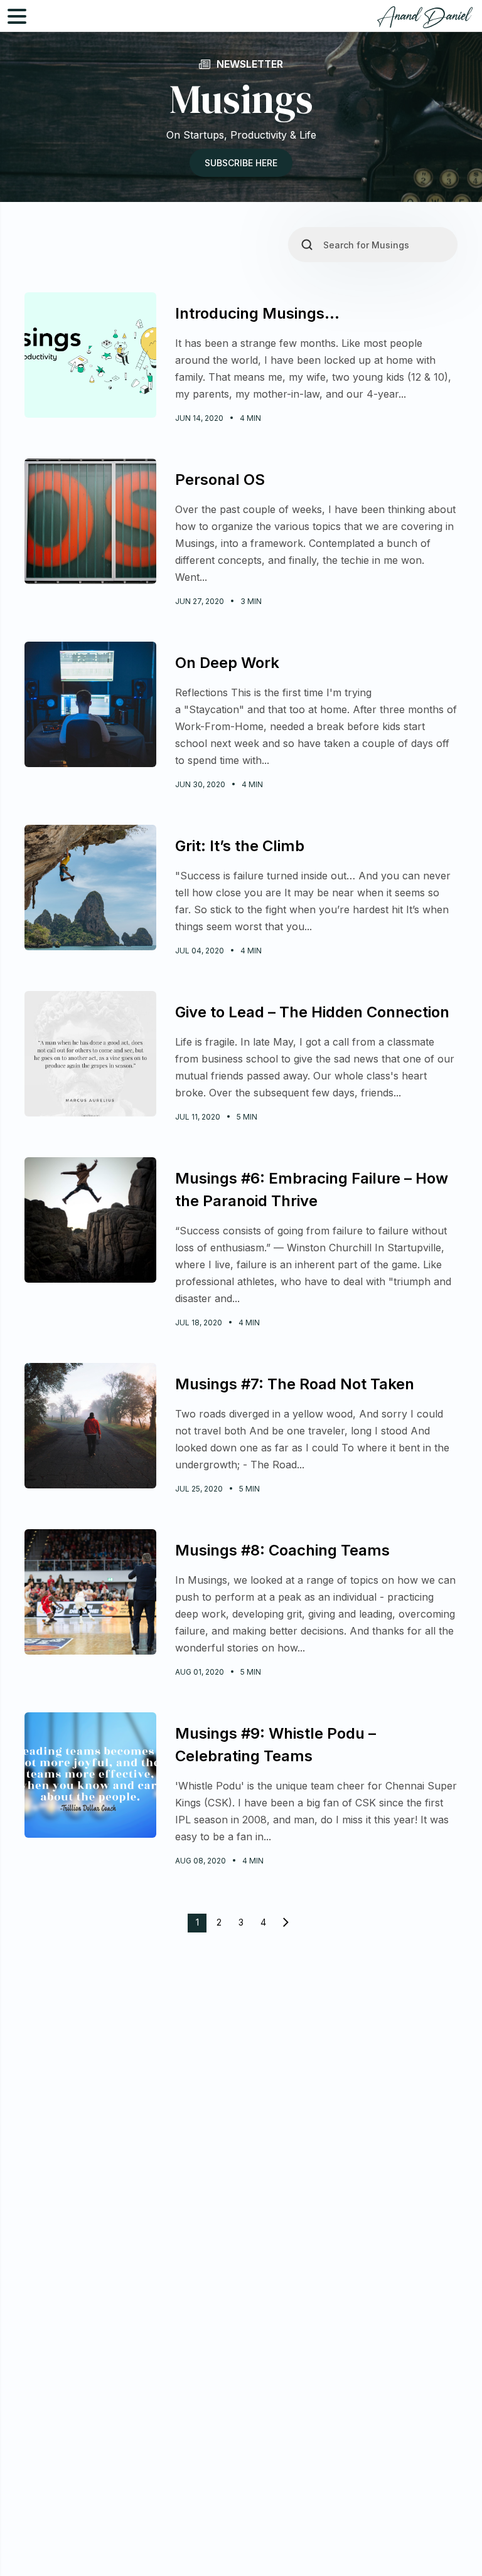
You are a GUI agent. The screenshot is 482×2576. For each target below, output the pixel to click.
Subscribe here (241, 163)
